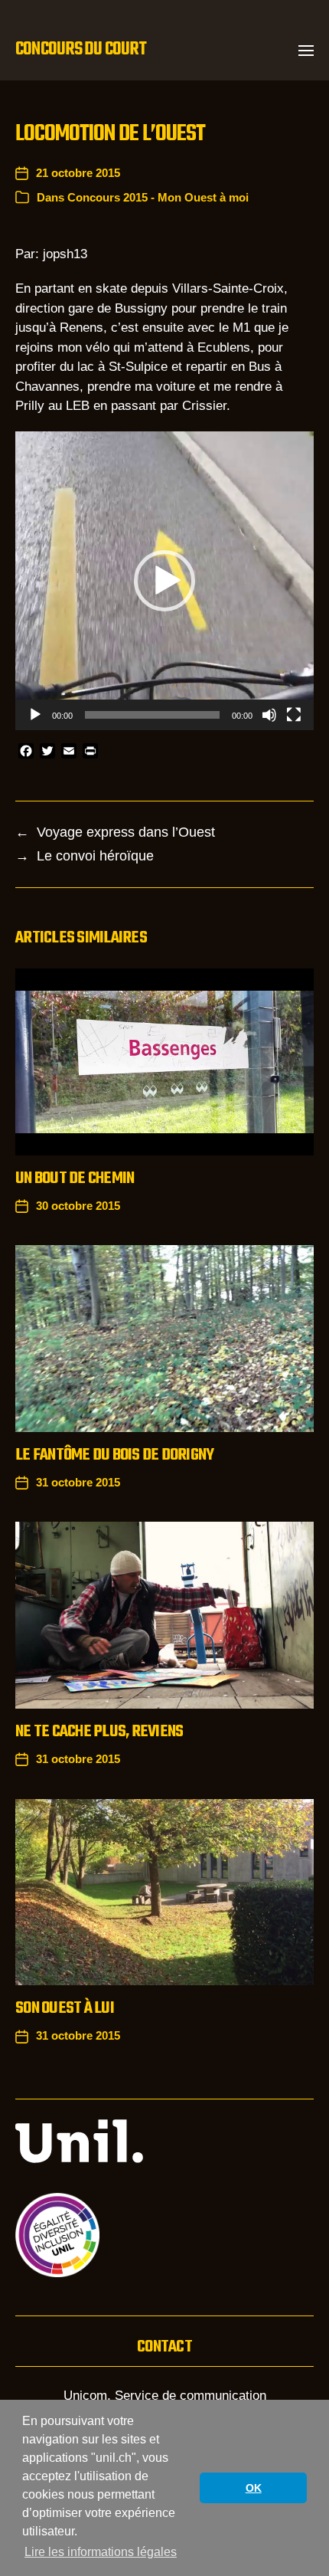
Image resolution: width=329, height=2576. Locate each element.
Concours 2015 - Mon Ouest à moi (158, 197)
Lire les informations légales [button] (101, 2552)
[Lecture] (35, 715)
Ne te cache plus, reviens (99, 1732)
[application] (164, 581)
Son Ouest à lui (65, 2008)
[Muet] (269, 715)
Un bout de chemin (75, 1178)
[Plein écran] (294, 715)
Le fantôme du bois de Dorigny (114, 1455)
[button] (306, 50)
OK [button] (254, 2488)
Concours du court (81, 50)
